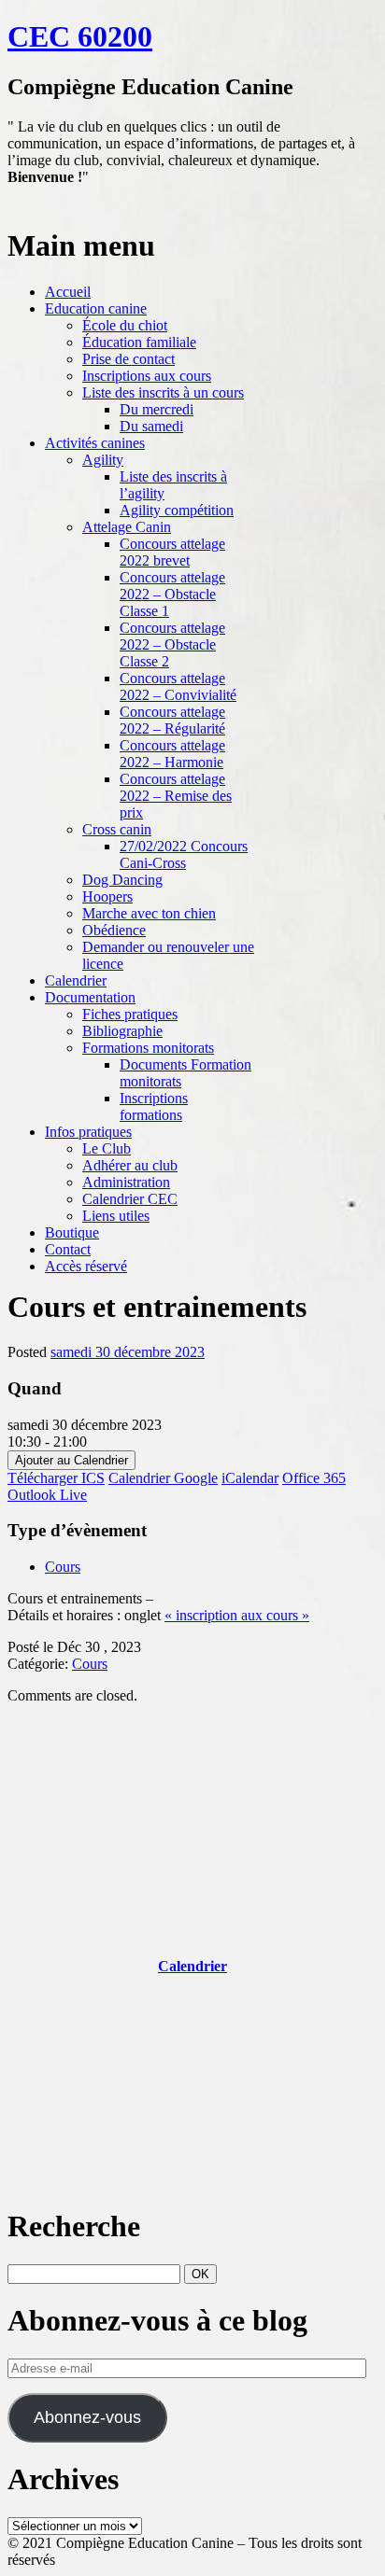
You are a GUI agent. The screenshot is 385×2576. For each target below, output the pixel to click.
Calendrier (76, 980)
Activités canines (95, 443)
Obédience (114, 930)
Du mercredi (157, 409)
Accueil (68, 292)
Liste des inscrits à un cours (163, 392)
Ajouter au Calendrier (71, 1460)
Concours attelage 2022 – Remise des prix (176, 796)
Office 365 (314, 1478)
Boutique (72, 1232)
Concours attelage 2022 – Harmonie (172, 754)
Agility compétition (177, 510)
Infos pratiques (88, 1132)
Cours (63, 1567)
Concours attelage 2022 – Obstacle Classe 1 (172, 594)
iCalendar (250, 1478)
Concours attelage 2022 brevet (172, 552)
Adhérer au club (130, 1165)
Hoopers (107, 896)
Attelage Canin (127, 527)
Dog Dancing (122, 880)
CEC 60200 (80, 36)
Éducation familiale (139, 342)
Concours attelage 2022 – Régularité (172, 720)
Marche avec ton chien (149, 913)
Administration (126, 1182)
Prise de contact (128, 359)
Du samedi (151, 426)
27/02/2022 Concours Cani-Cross (184, 854)
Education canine (96, 308)
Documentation (90, 997)
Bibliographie (122, 1031)
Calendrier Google (163, 1478)
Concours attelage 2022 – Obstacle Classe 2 (172, 644)
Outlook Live (47, 1495)
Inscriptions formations (154, 1106)
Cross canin (117, 829)
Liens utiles (116, 1216)
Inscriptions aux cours (147, 376)
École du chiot (125, 325)
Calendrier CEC (130, 1199)
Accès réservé (86, 1266)
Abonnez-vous (87, 2417)
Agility (103, 460)
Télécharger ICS (56, 1478)
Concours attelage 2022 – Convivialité (178, 686)
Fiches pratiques (130, 1014)
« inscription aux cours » (237, 1615)
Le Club (107, 1148)
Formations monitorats (148, 1048)
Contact (68, 1249)
